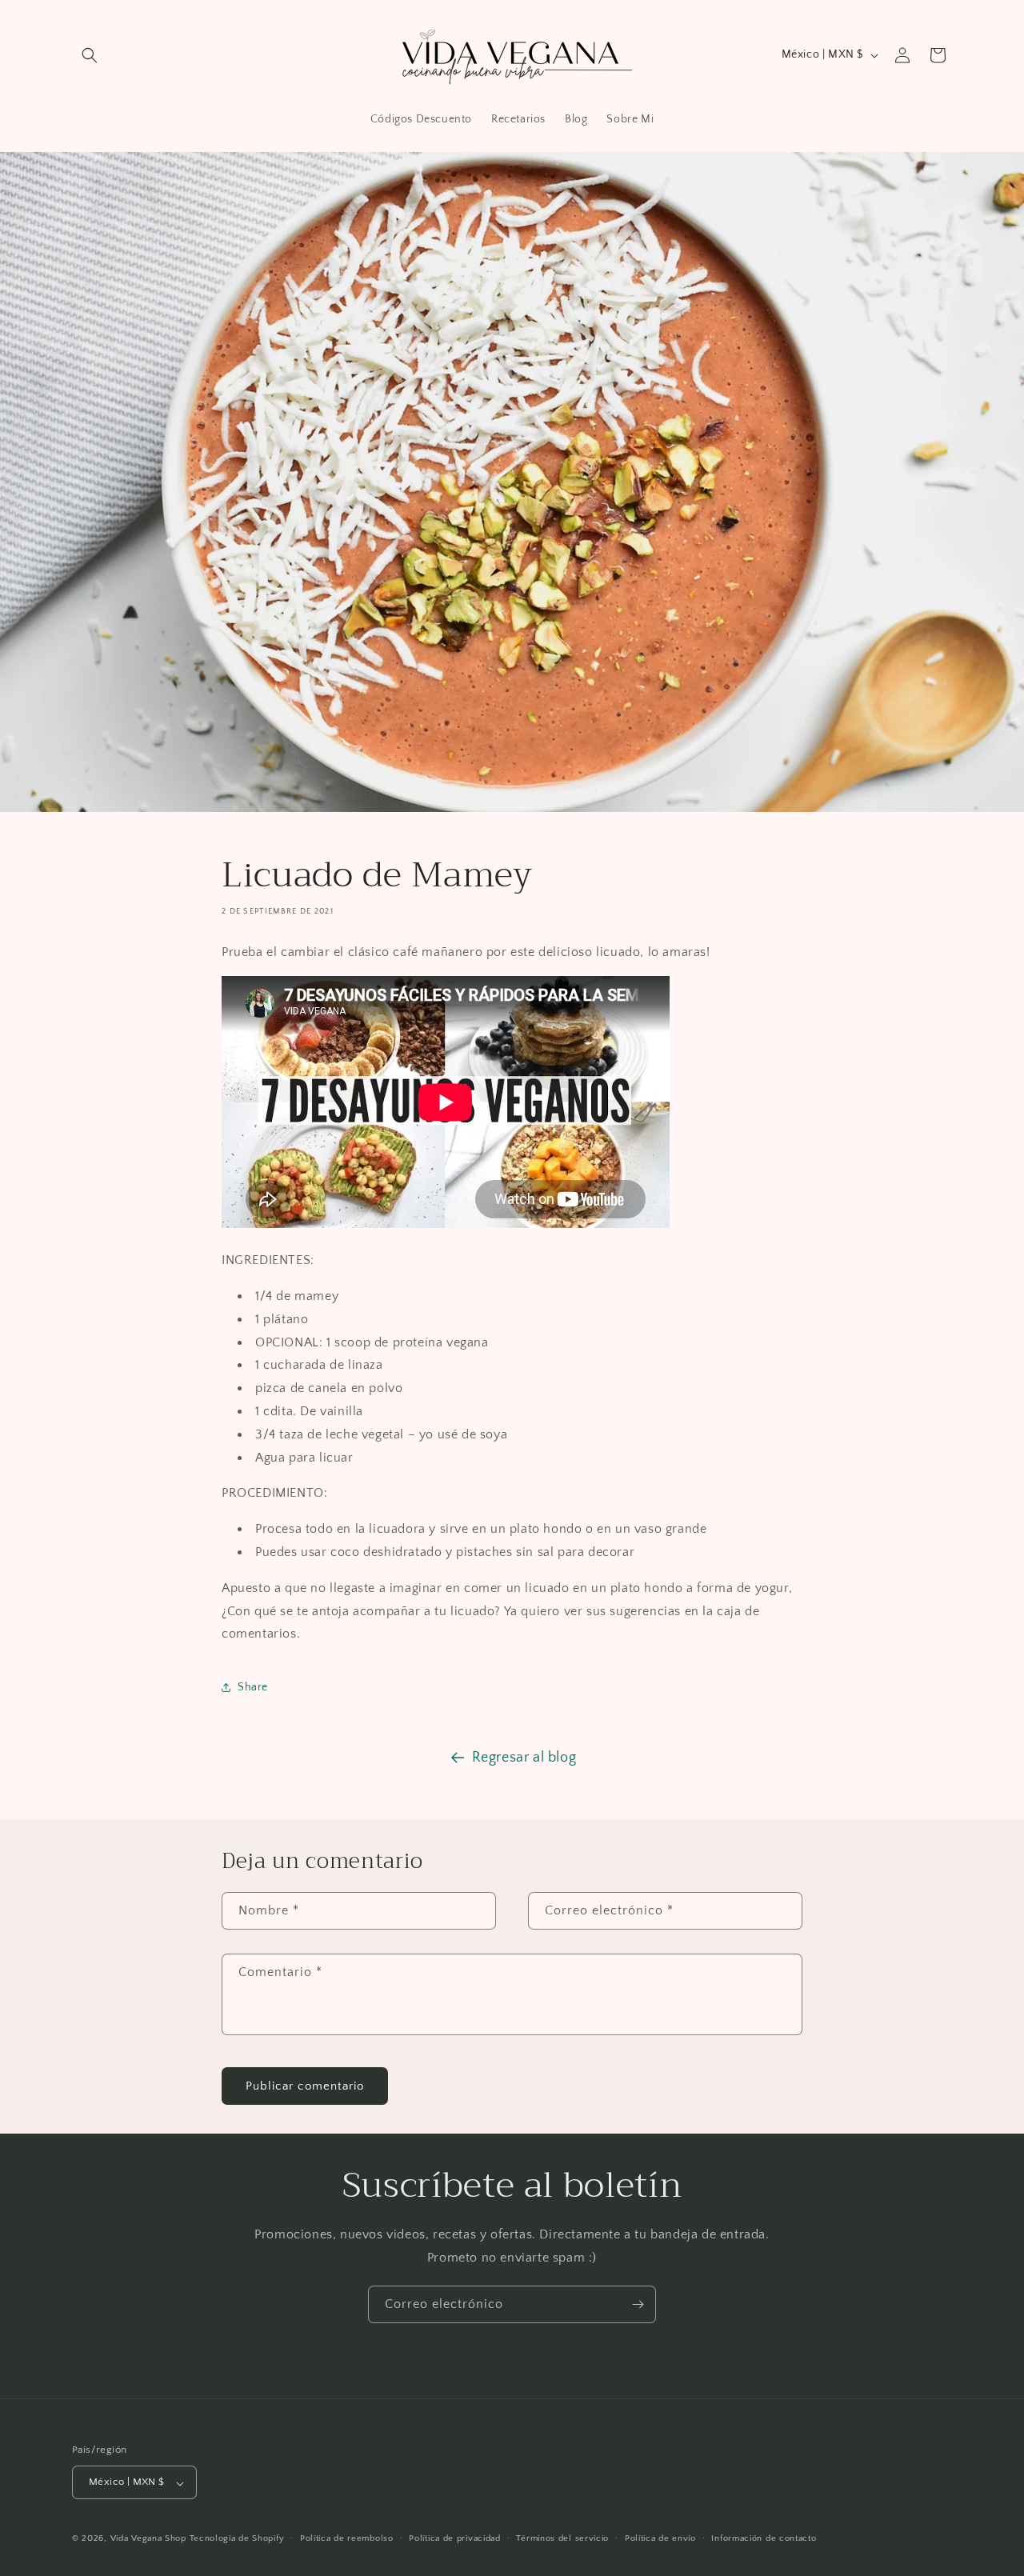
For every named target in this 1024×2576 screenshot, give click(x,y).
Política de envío (660, 2538)
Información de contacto (764, 2538)
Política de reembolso (347, 2538)
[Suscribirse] (638, 2304)
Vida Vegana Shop (148, 2539)
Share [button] (253, 1687)
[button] (90, 55)
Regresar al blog (524, 1758)
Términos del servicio (562, 2538)
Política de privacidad (454, 2538)
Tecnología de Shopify (237, 2539)
